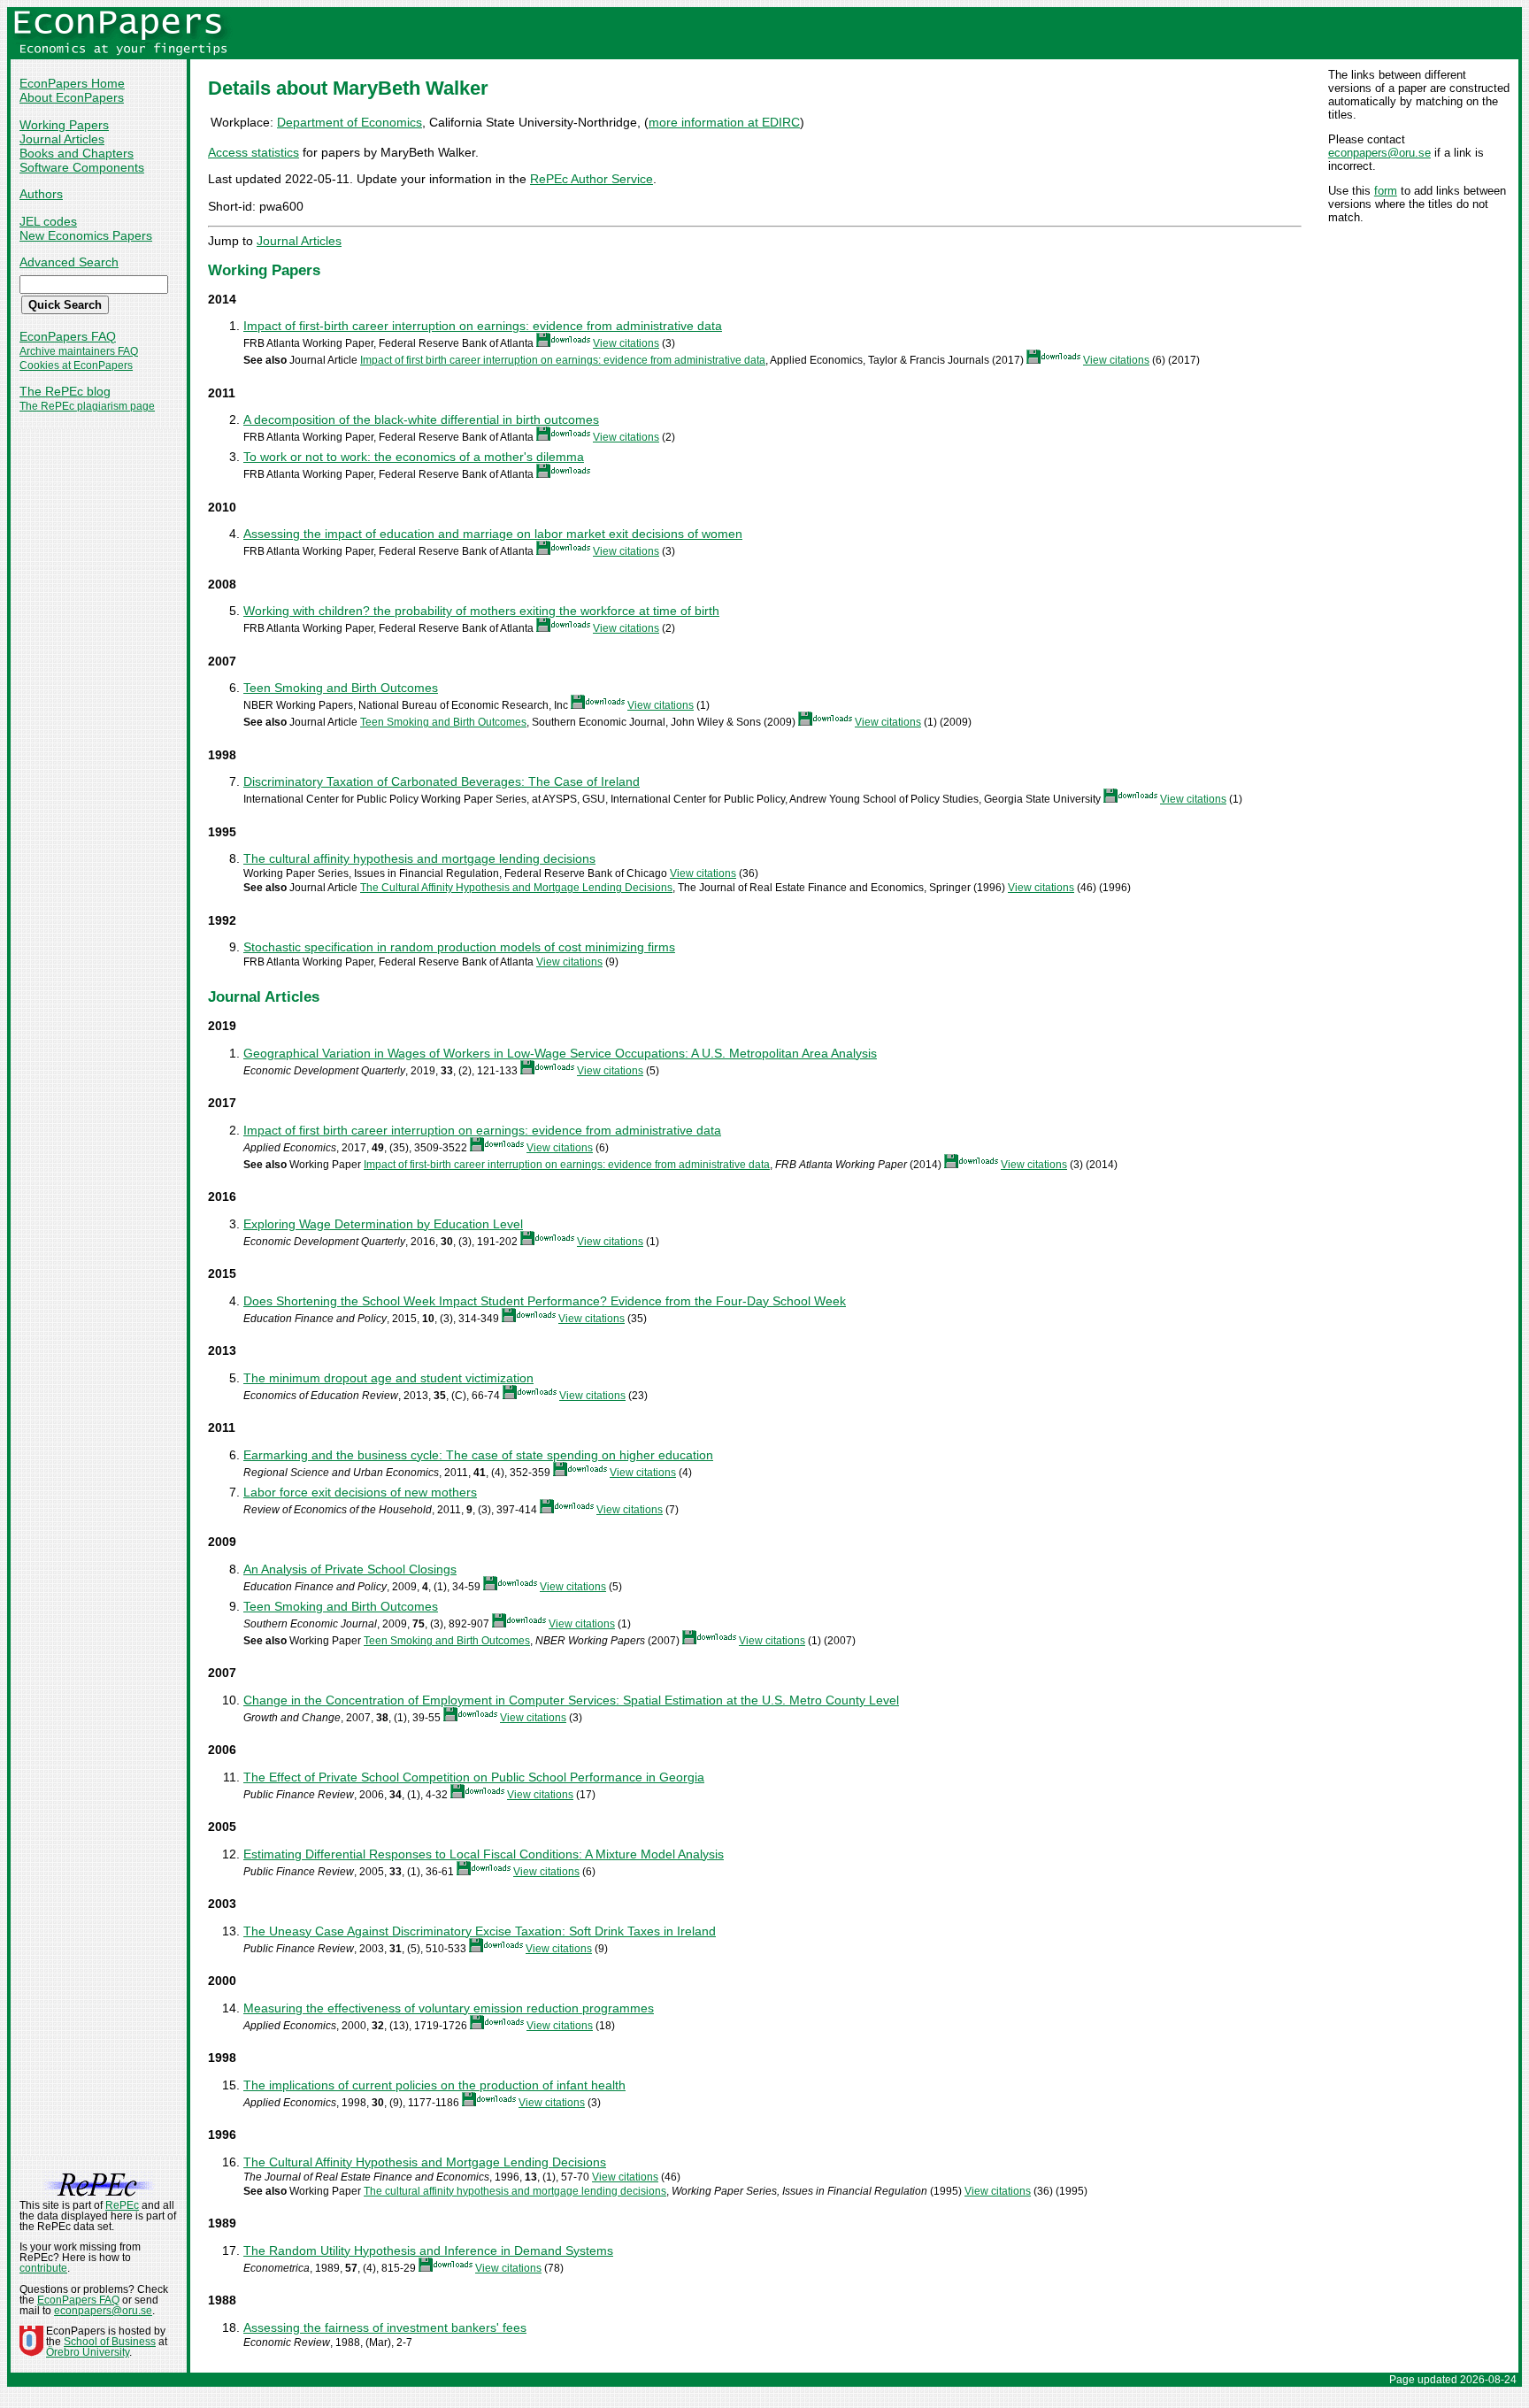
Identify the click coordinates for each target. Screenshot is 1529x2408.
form (1386, 191)
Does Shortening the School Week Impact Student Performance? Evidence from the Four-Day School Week (545, 1301)
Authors (41, 194)
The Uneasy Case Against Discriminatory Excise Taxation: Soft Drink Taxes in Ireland (480, 1931)
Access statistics (254, 152)
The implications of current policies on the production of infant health (434, 2085)
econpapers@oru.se (1379, 153)
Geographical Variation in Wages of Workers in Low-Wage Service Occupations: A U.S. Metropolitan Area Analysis (560, 1053)
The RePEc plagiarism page (87, 406)
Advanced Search (69, 262)
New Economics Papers (86, 235)
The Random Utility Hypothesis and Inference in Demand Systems (428, 2250)
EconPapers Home (72, 83)
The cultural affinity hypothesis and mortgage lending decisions (419, 858)
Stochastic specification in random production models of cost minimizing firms (459, 947)
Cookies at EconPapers (76, 365)
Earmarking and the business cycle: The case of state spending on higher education (478, 1455)
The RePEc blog (65, 391)
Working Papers (64, 125)
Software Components (82, 167)
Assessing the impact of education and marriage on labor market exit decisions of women (493, 534)
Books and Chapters (77, 153)
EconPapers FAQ (68, 336)
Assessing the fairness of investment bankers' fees (385, 2327)
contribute (43, 2268)
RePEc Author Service (592, 179)
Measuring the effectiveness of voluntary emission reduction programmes (449, 2008)
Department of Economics (350, 122)
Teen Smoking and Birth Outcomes (341, 688)
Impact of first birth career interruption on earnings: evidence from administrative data (563, 360)
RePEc (122, 2205)
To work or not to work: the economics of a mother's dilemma (414, 457)
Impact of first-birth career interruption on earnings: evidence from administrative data (483, 326)
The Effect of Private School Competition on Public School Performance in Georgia (474, 1777)
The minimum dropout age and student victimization (388, 1378)
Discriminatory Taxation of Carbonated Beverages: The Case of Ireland (442, 781)
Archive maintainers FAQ (79, 351)
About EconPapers (72, 97)
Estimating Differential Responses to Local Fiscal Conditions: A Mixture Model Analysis (484, 1854)
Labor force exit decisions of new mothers (360, 1492)
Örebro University (88, 2352)
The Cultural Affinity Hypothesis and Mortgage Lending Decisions (516, 888)
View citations (626, 343)
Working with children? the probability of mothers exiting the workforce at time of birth (481, 611)
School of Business (110, 2342)
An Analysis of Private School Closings (350, 1569)
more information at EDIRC (724, 122)
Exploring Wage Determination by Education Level (383, 1224)
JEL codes (48, 221)
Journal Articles (62, 139)
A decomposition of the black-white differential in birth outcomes (421, 419)
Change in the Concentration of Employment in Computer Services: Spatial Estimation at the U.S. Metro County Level (571, 1700)
